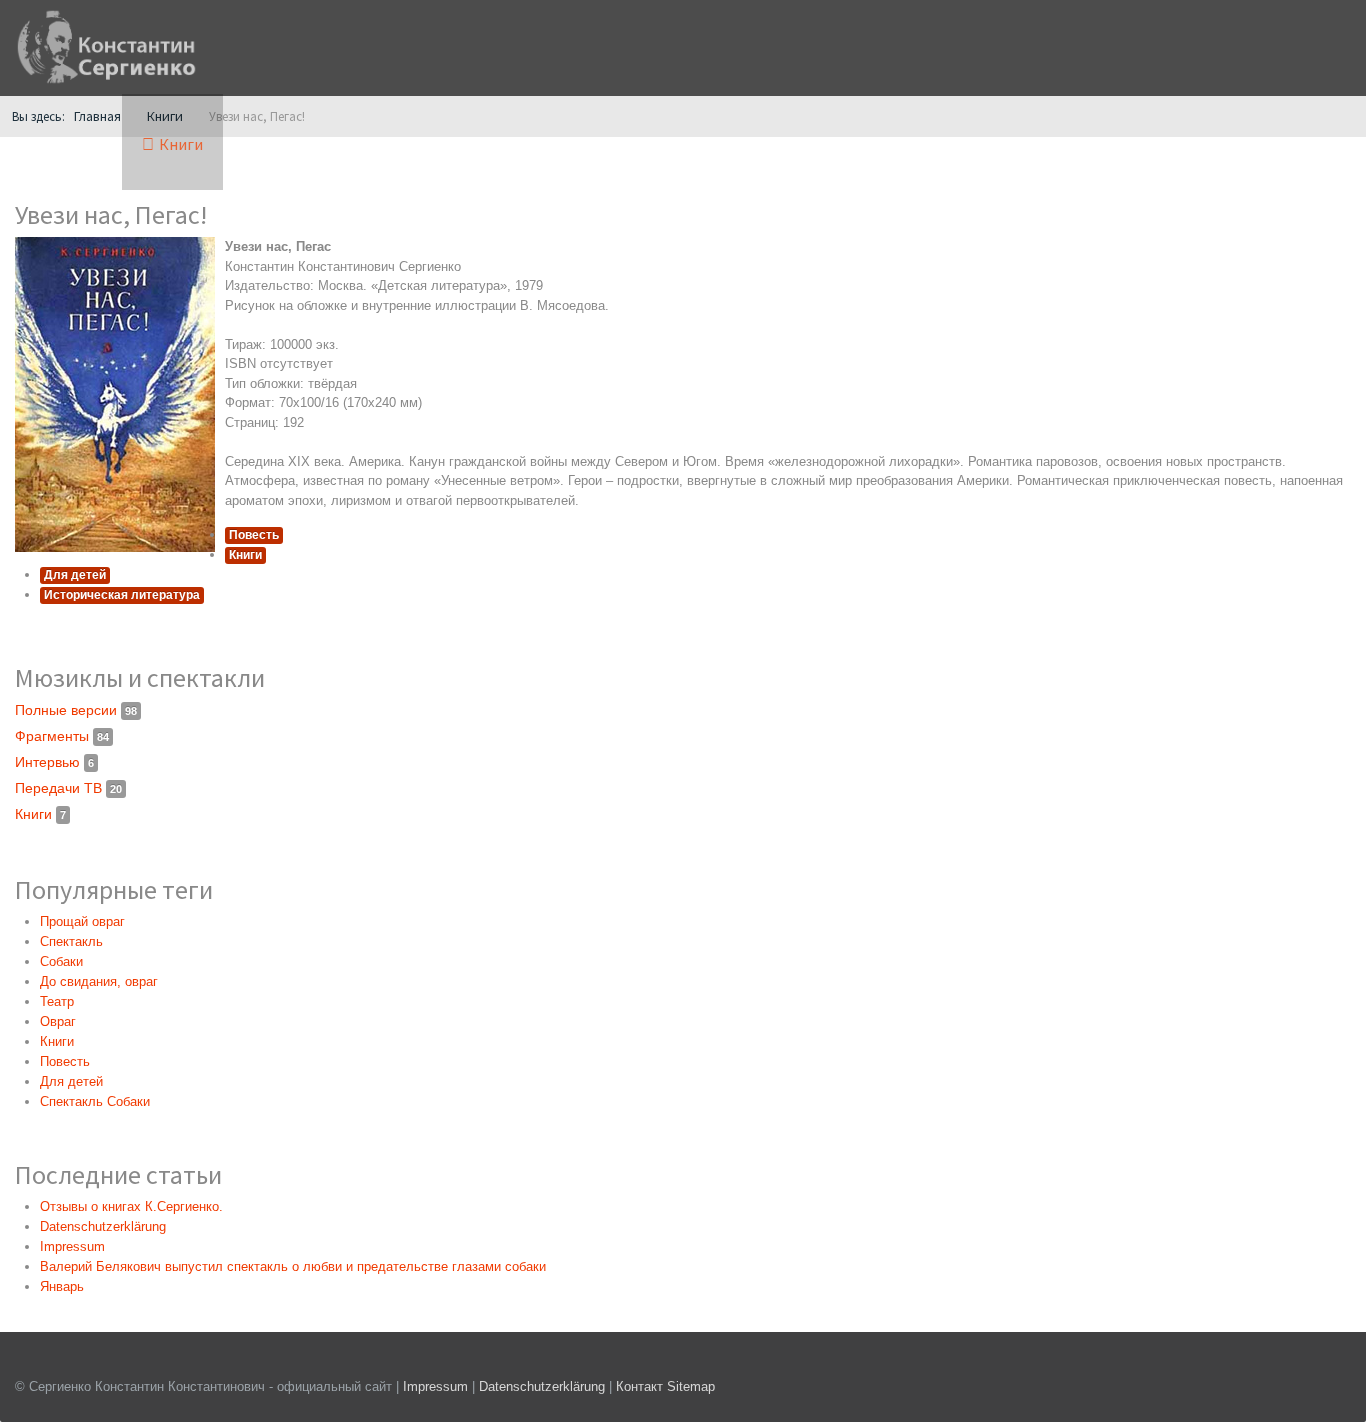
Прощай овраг (82, 921)
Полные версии (76, 710)
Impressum (435, 1386)
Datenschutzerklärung (544, 1386)
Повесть (254, 535)
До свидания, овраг (99, 981)
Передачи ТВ (68, 788)
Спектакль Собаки (95, 1101)
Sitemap (691, 1386)
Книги (245, 555)
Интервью (54, 762)
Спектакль (71, 941)
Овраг (58, 1021)
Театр (57, 1001)
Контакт (639, 1386)
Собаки (61, 961)
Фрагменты (62, 736)
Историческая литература (122, 595)
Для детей (75, 575)
